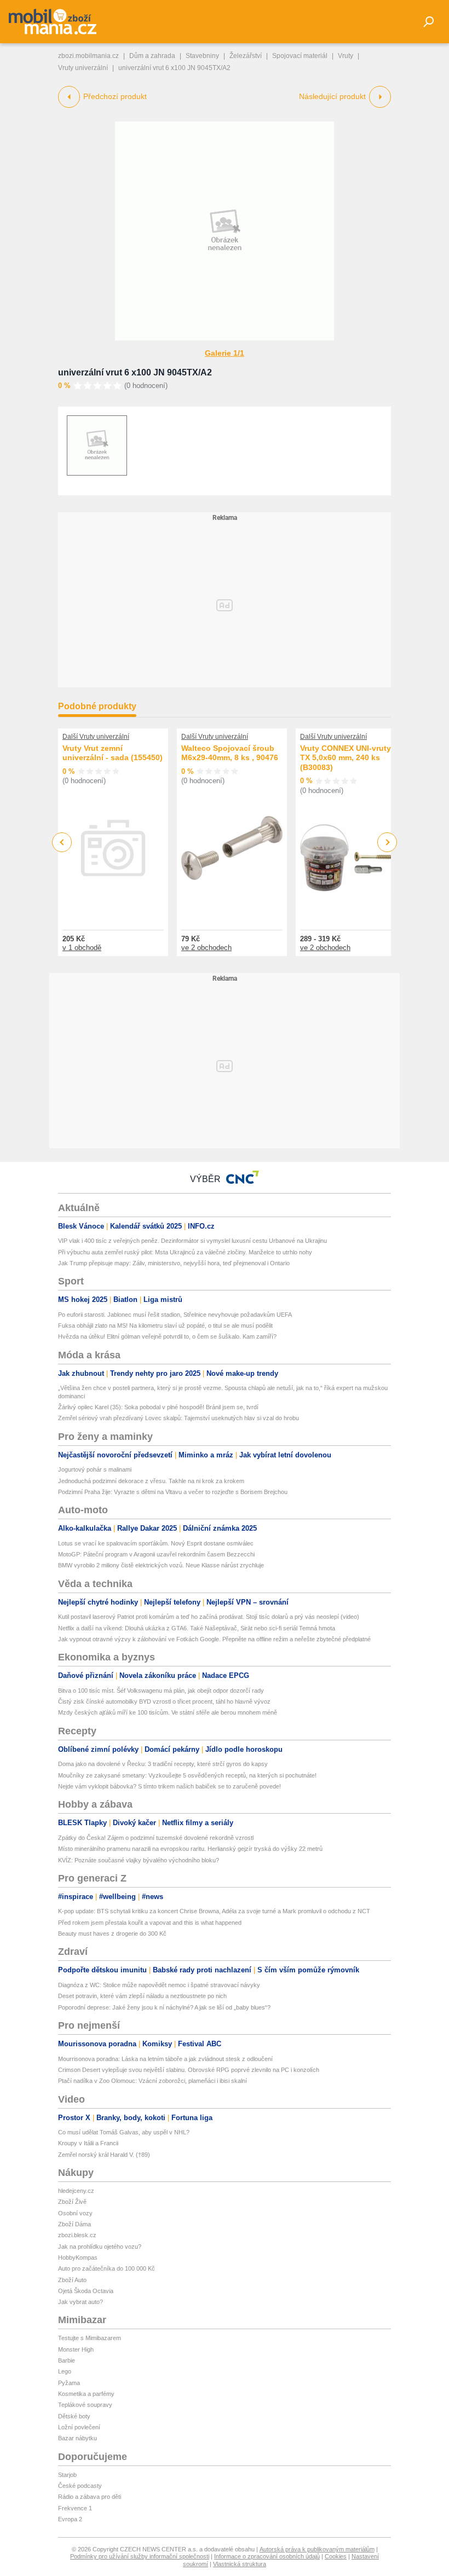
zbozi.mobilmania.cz (88, 56)
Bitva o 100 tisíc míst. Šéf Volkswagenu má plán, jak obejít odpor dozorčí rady (161, 1691)
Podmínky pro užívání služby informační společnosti (140, 2556)
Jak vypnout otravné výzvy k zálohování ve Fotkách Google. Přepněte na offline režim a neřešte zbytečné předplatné (214, 1639)
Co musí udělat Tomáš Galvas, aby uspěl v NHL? (124, 2132)
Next (387, 843)
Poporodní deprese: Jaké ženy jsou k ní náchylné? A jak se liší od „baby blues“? (164, 2007)
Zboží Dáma (74, 2224)
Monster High (76, 2349)
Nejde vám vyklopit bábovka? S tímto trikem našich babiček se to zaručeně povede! (169, 1786)
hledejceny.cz (76, 2191)
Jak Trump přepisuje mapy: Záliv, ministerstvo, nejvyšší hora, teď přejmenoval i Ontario (174, 1263)
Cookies (336, 2556)
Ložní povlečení (79, 2427)
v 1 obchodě (82, 948)
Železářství (246, 56)
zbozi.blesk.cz (77, 2235)
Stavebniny (202, 56)
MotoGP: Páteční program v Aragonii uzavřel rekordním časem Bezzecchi (156, 1554)
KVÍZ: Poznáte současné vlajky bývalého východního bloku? (139, 1860)
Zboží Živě (72, 2202)
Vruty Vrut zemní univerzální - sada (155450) (113, 753)
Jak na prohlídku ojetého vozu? (100, 2247)
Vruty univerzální (83, 68)
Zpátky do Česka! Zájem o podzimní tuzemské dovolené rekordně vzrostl (156, 1838)
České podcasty (80, 2486)
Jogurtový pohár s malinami (95, 1469)
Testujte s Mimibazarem (90, 2338)
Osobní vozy (75, 2213)
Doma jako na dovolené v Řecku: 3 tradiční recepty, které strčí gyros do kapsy (163, 1764)
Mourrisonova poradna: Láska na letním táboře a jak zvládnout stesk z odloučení (165, 2059)
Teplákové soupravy (85, 2405)
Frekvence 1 (75, 2508)
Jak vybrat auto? (80, 2302)
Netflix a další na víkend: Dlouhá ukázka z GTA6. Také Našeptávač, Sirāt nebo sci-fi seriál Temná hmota (197, 1628)
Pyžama (69, 2383)
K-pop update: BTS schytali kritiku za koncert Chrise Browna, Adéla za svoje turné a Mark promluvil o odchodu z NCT (214, 1911)
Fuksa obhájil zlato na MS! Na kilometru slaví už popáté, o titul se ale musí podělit (165, 1325)
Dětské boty (74, 2416)
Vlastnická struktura (240, 2564)
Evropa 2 (70, 2519)
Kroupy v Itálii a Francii (88, 2143)
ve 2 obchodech (206, 948)
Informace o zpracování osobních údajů (267, 2556)
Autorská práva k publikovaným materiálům (317, 2549)
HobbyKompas (78, 2257)
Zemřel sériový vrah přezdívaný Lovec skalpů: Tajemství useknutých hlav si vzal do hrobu (179, 1418)
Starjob (67, 2475)
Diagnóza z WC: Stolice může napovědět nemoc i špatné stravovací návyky (159, 1985)
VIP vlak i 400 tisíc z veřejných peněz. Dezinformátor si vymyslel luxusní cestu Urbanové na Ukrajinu (192, 1241)
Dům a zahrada (152, 56)
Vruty (346, 56)
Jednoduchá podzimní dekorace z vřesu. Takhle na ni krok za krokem (151, 1481)
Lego (65, 2371)
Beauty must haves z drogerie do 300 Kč (112, 1934)
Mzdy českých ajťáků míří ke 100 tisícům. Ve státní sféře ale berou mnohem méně (168, 1712)
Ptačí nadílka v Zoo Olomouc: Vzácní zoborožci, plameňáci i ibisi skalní (152, 2081)
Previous (62, 842)
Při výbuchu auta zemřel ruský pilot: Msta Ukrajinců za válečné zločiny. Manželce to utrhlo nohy (185, 1252)
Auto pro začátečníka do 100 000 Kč (107, 2268)
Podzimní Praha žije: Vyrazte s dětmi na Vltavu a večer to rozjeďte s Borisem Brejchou (173, 1492)
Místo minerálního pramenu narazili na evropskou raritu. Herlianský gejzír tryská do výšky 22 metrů (190, 1849)
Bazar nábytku (77, 2438)
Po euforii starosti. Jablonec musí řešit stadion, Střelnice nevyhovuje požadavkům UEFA (175, 1315)
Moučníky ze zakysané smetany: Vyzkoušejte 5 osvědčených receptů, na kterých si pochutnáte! (187, 1775)
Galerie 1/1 (225, 353)
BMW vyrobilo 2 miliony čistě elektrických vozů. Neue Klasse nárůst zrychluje (161, 1565)
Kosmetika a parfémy (86, 2394)
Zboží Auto (72, 2280)
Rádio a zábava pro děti (90, 2497)
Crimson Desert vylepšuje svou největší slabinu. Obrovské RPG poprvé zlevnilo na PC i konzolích (189, 2070)
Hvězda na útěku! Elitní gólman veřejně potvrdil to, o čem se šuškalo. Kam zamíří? (167, 1336)
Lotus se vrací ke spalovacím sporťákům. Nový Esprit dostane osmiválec (156, 1543)
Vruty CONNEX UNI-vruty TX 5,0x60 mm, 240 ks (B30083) (346, 758)
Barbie (67, 2360)
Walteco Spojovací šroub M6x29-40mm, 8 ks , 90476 (230, 753)
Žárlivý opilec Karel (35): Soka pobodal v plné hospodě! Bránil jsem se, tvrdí (158, 1407)
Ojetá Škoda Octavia (86, 2291)
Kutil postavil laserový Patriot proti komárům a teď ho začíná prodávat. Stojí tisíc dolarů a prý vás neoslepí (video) (209, 1617)
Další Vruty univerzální (96, 737)
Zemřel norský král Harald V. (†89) (104, 2155)
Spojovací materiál (300, 56)
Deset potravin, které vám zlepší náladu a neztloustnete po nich (142, 1996)
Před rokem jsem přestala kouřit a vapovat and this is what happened (150, 1923)
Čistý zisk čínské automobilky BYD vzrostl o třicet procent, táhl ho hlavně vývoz (164, 1701)
